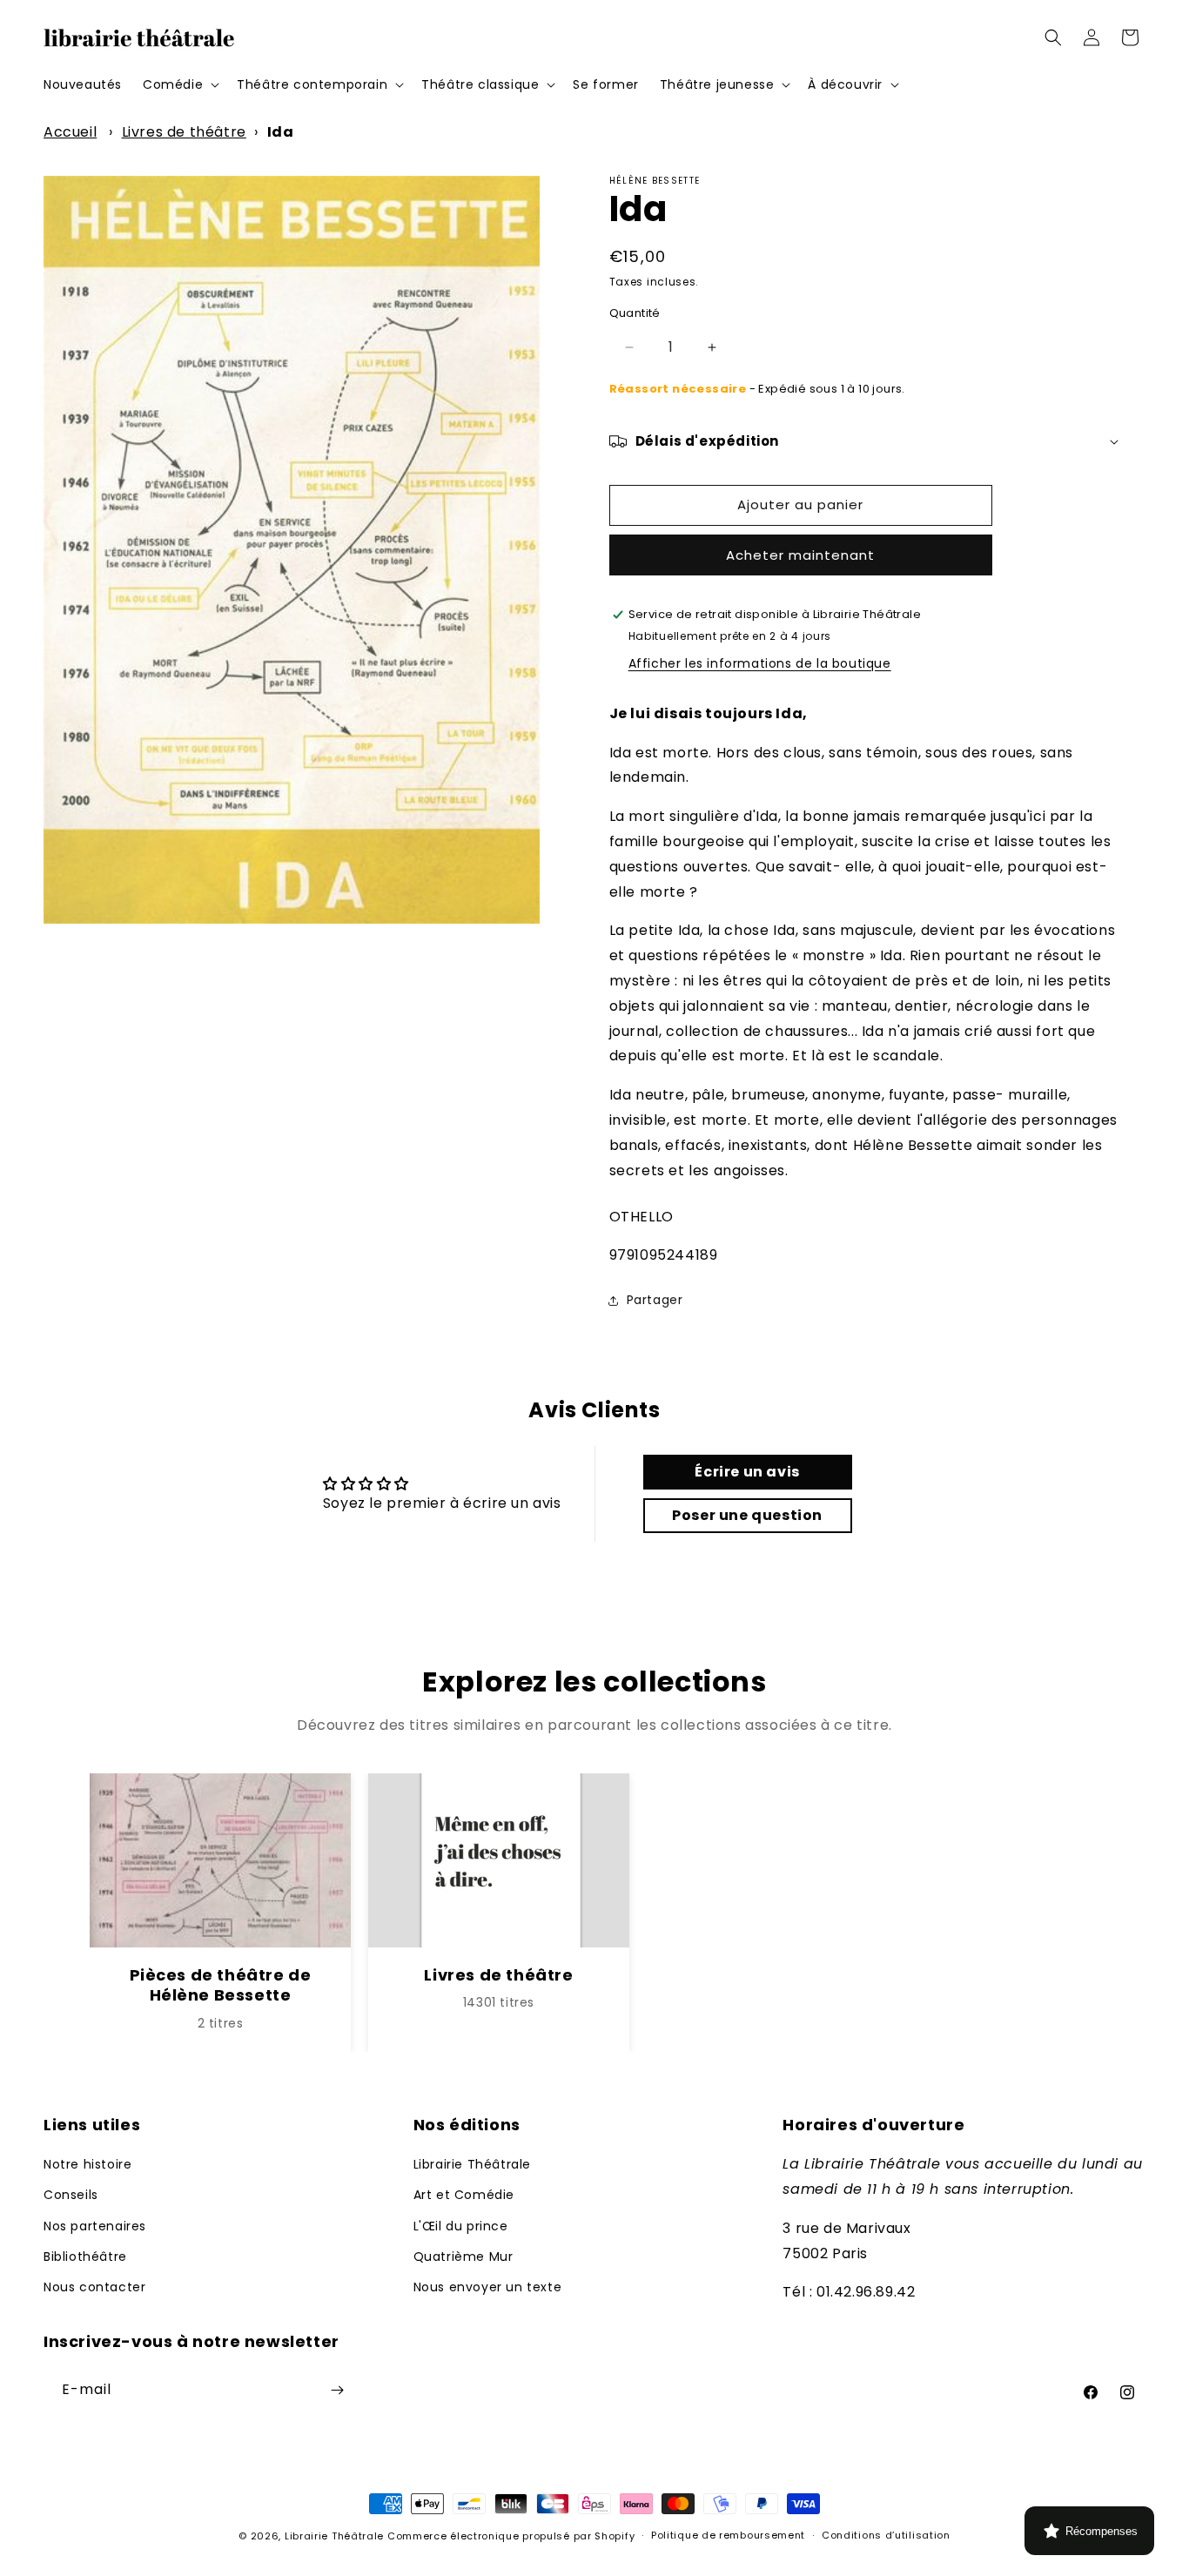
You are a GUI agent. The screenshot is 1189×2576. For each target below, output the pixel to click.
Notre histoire (87, 2164)
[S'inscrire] (337, 2390)
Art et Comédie (464, 2195)
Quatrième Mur (464, 2257)
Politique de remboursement (728, 2535)
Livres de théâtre (184, 132)
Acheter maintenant (800, 555)
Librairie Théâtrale (472, 2164)
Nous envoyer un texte (488, 2287)
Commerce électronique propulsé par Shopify (511, 2536)
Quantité (635, 313)
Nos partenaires (95, 2226)
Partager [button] (655, 1300)
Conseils (71, 2195)
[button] (179, 84)
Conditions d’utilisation (886, 2535)
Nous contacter (94, 2287)
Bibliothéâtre (85, 2257)
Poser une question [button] (747, 1515)
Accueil (70, 132)
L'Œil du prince (461, 2226)
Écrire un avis (747, 1472)
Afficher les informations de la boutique (760, 663)
